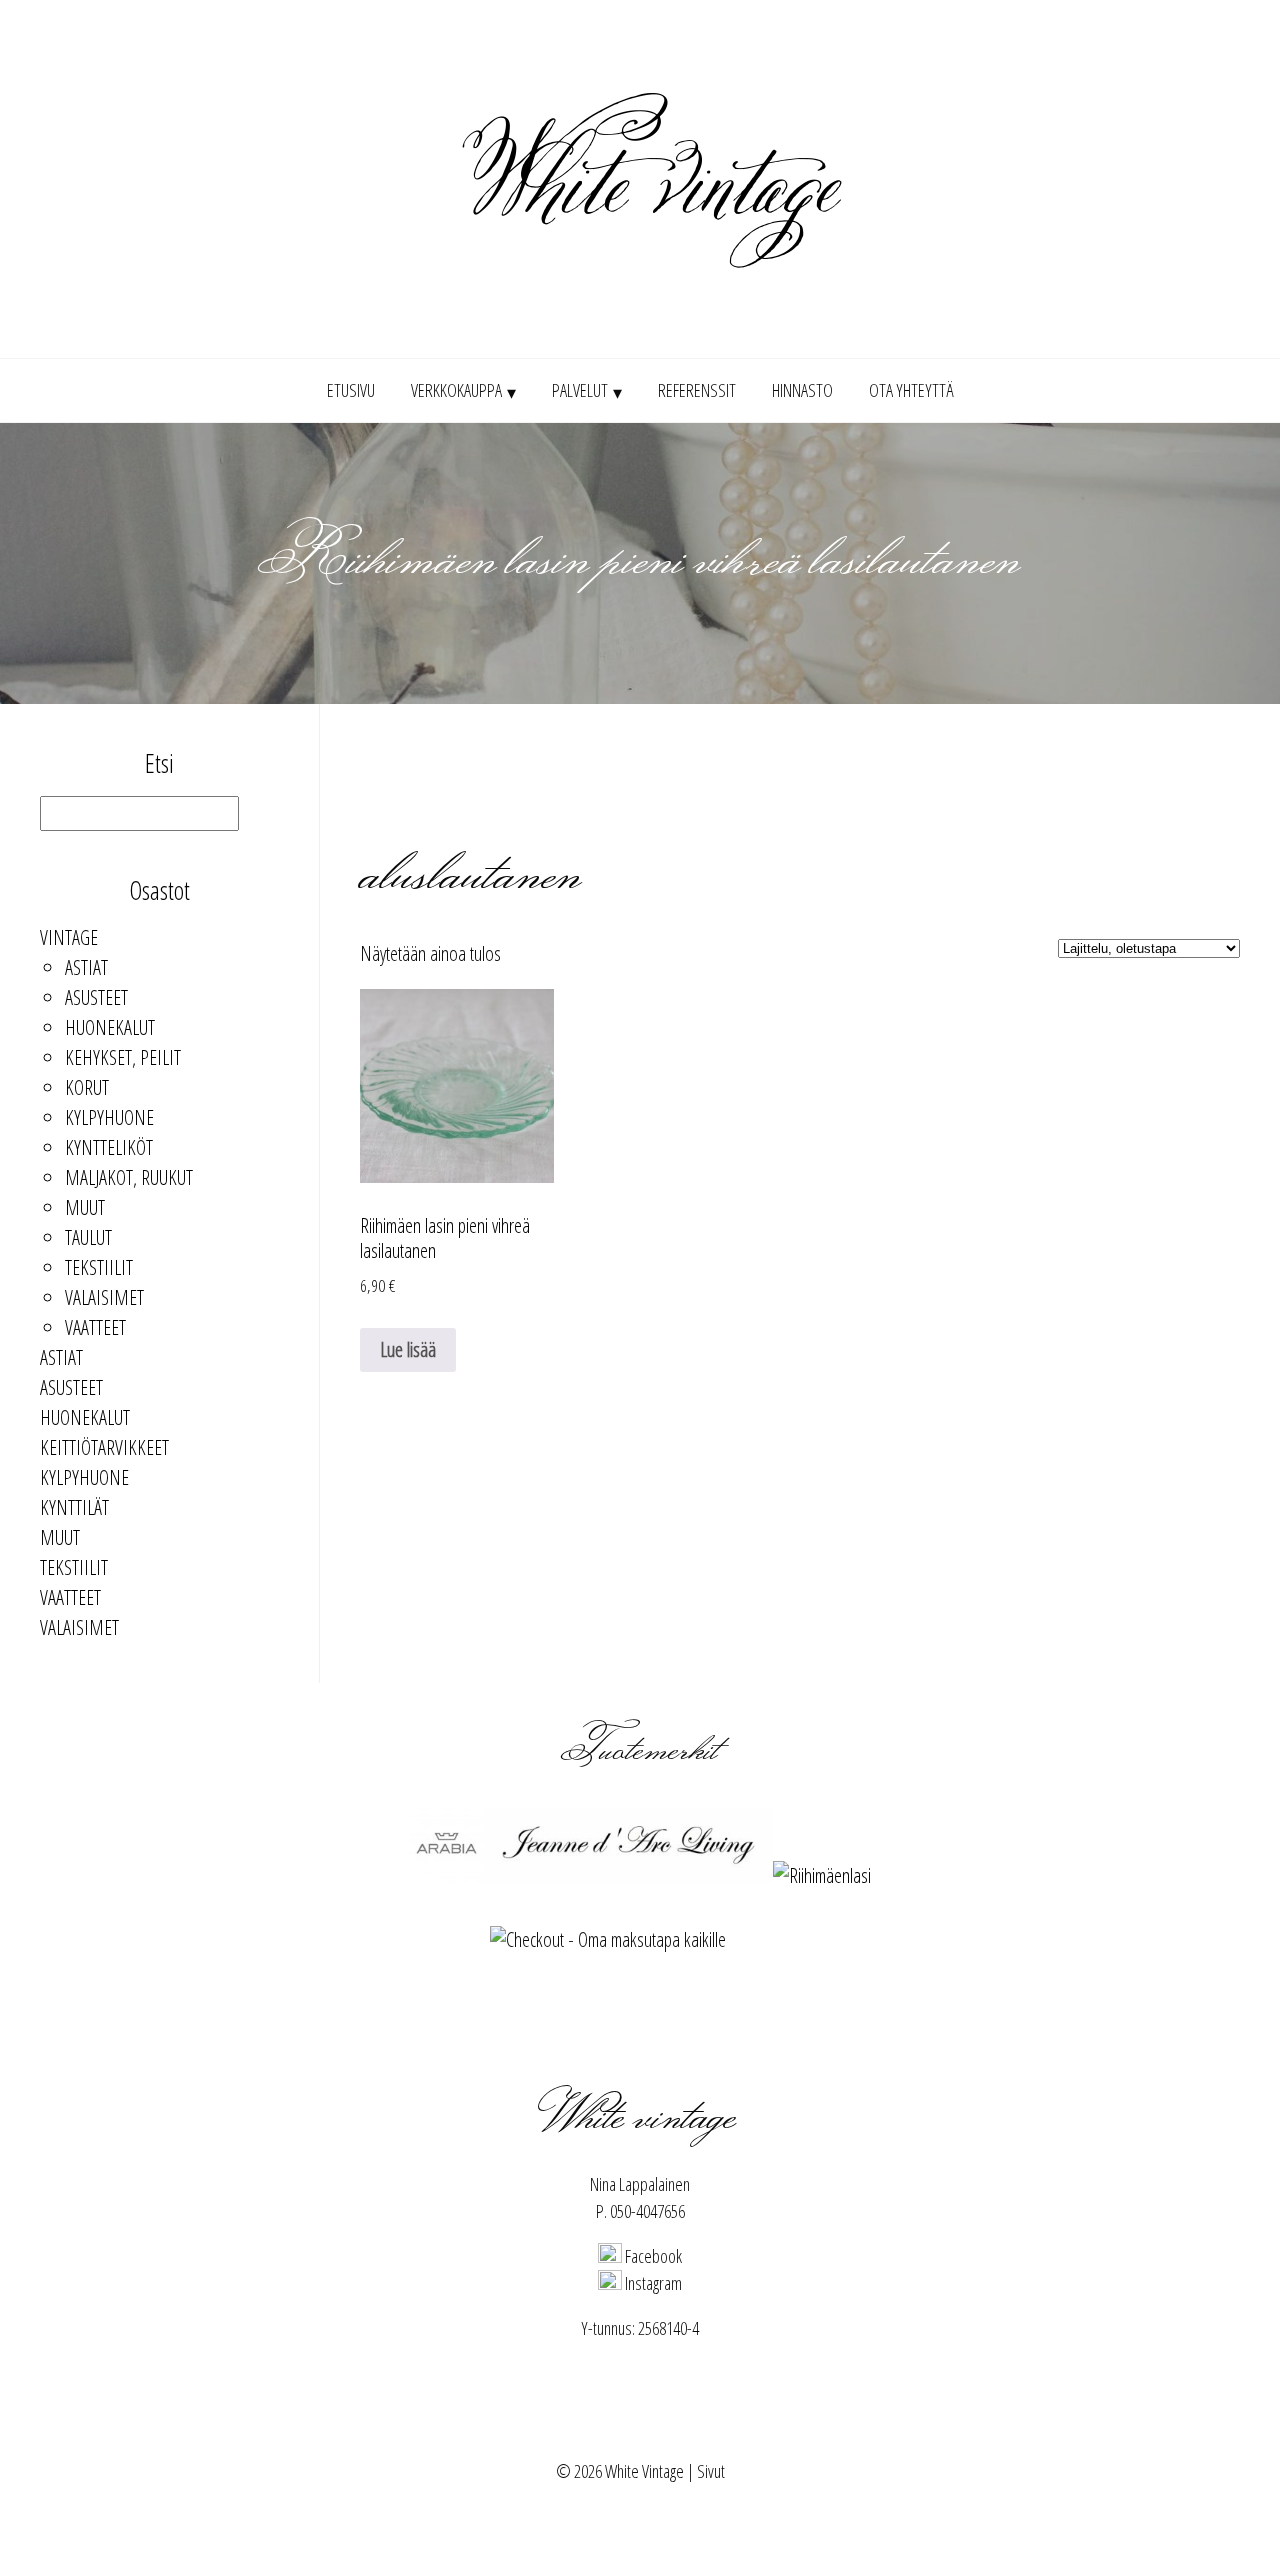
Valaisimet (104, 1297)
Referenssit (697, 390)
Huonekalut (110, 1027)
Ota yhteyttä (911, 390)
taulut (88, 1237)
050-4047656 (647, 2211)
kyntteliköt (109, 1147)
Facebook (652, 2256)
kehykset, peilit (123, 1057)
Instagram (652, 2283)
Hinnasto (802, 390)
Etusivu (351, 390)
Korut (87, 1087)
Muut (85, 1207)
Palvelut (580, 390)
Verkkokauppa (456, 390)
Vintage (69, 937)
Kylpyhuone (109, 1117)
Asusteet (96, 997)
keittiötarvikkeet (104, 1447)
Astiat (86, 967)
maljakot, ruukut (129, 1177)
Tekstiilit (99, 1267)
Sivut (711, 2471)
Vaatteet (95, 1327)
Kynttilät (74, 1507)
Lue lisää (408, 1349)
